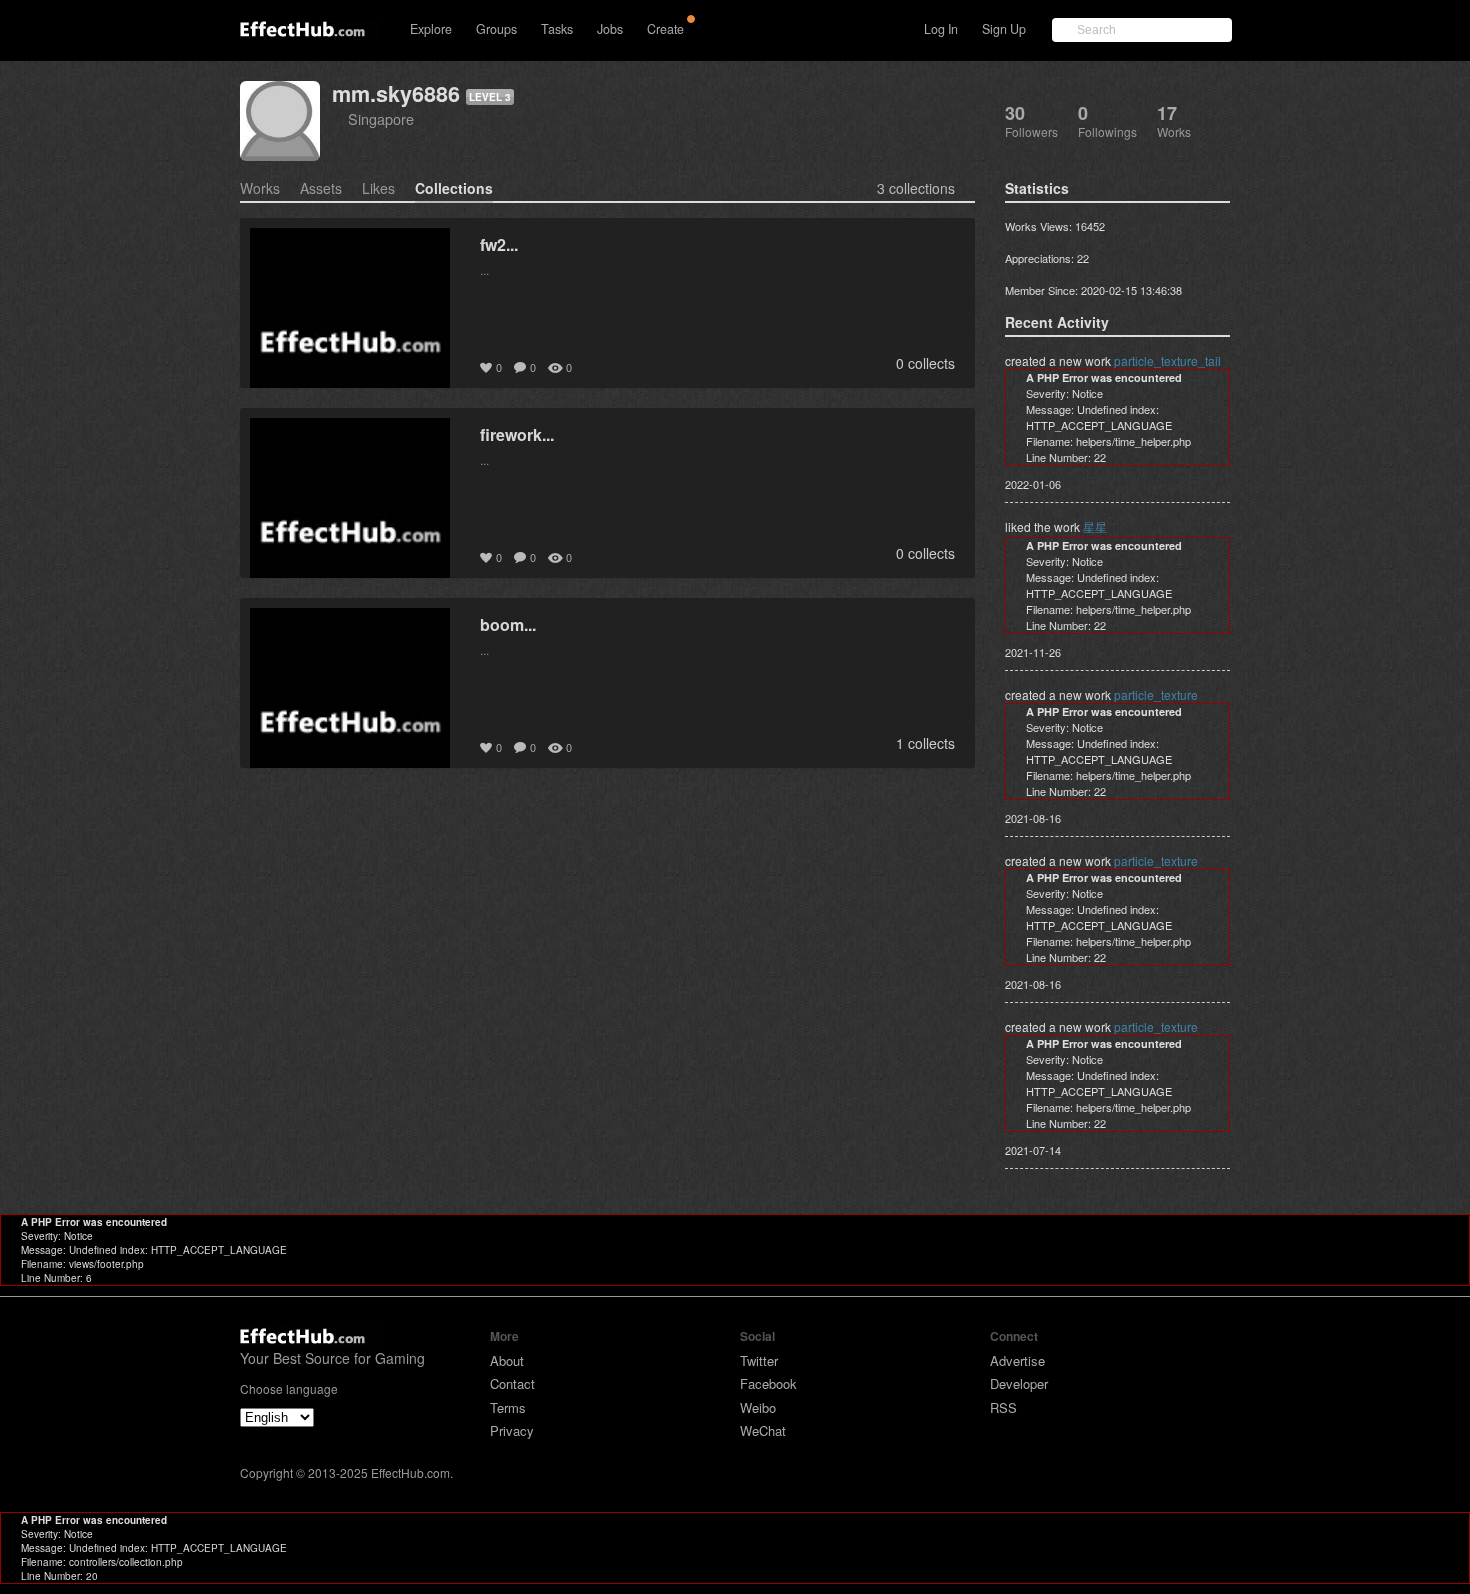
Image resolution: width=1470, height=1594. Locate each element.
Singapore (381, 118)
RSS (1003, 1407)
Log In (941, 29)
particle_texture (1156, 694)
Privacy (512, 1430)
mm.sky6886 (396, 93)
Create (665, 29)
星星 (1095, 526)
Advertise (1017, 1360)
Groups (496, 29)
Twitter (759, 1360)
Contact (512, 1383)
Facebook (768, 1383)
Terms (508, 1407)
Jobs (610, 29)
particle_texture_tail (1167, 360)
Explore (431, 29)
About (507, 1360)
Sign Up (1004, 29)
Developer (1019, 1383)
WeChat (763, 1430)
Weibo (758, 1407)
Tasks (557, 29)
